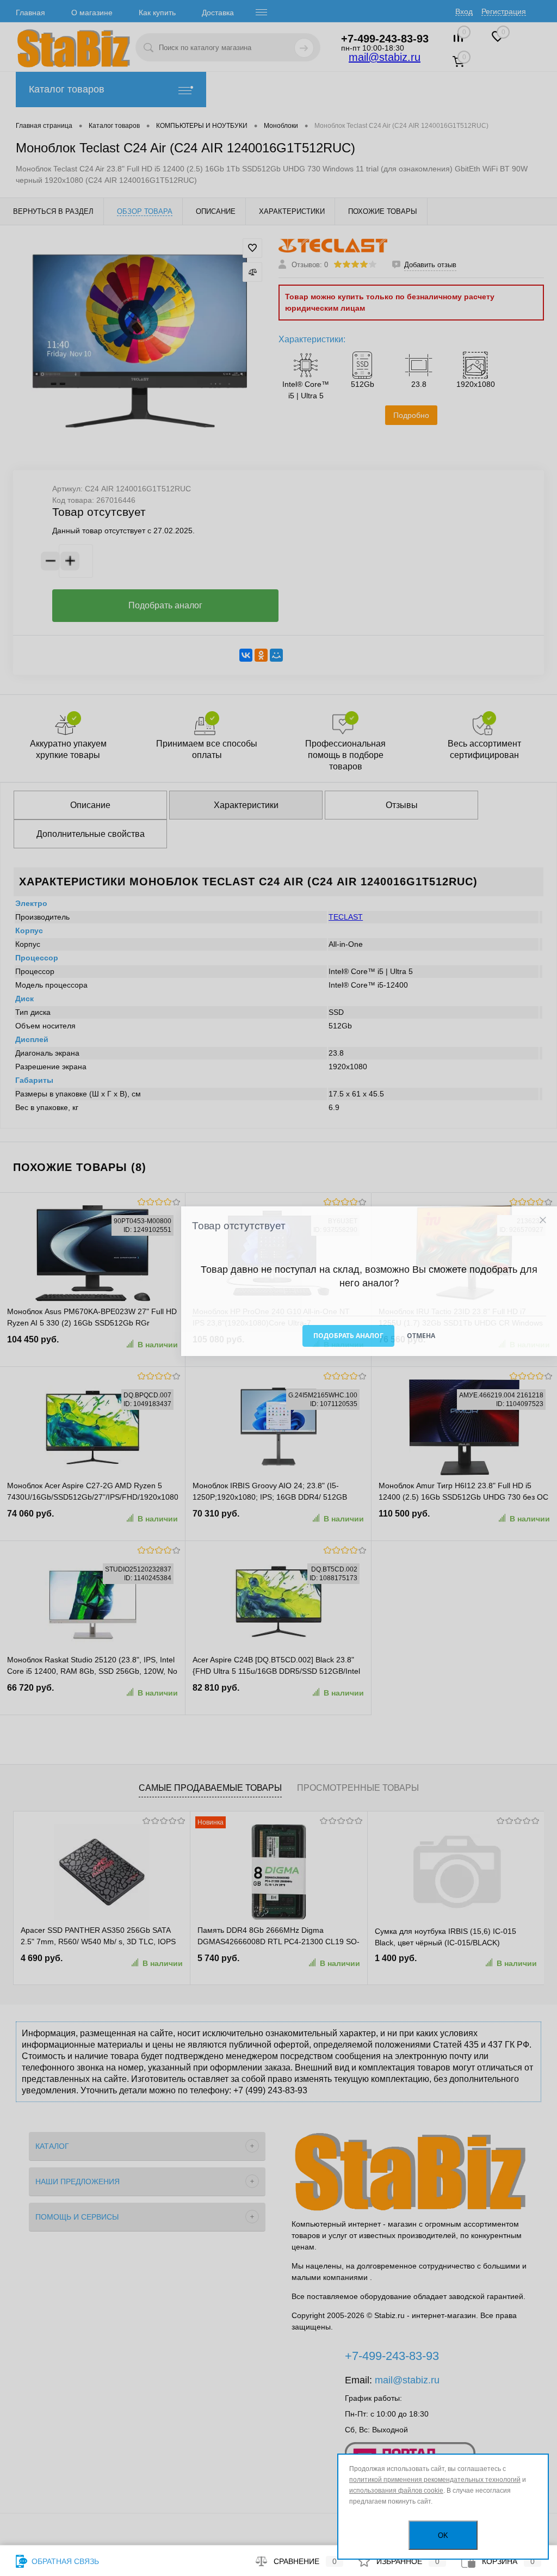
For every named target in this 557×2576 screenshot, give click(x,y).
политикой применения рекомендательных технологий (435, 2480)
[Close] (543, 1220)
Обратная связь (64, 2561)
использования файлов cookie (396, 2491)
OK (443, 2535)
